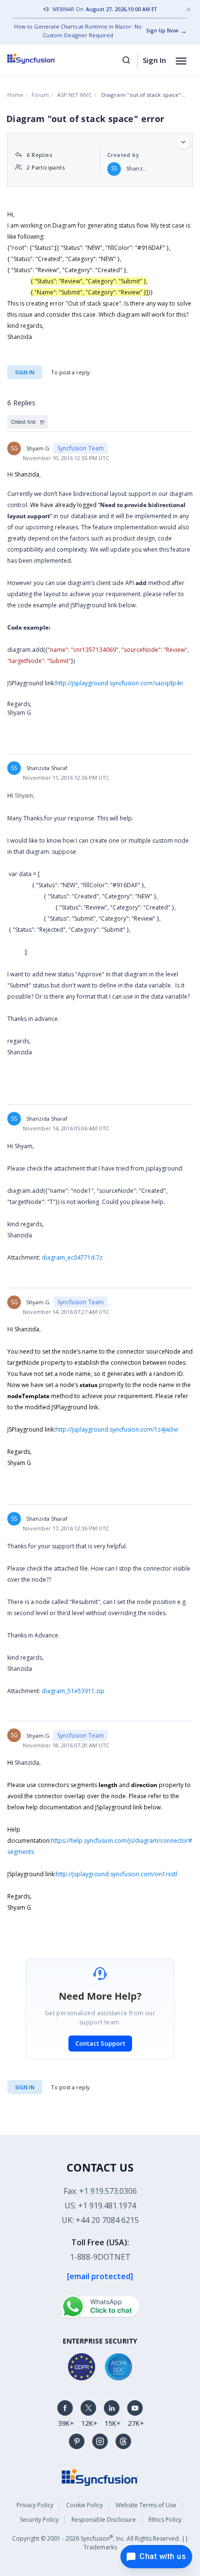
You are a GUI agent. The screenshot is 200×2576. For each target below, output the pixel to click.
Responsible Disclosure (104, 2520)
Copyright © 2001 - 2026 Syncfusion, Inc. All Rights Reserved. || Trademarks (100, 2542)
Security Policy (39, 2520)
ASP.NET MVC (75, 95)
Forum (40, 95)
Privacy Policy (35, 2505)
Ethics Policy (165, 2520)
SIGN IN (25, 2087)
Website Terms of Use (146, 2505)
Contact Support (100, 2043)
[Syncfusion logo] (42, 59)
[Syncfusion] (100, 2476)
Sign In (154, 60)
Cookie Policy (84, 2505)
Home (15, 95)
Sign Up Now (162, 31)
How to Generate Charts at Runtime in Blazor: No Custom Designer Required (78, 31)
